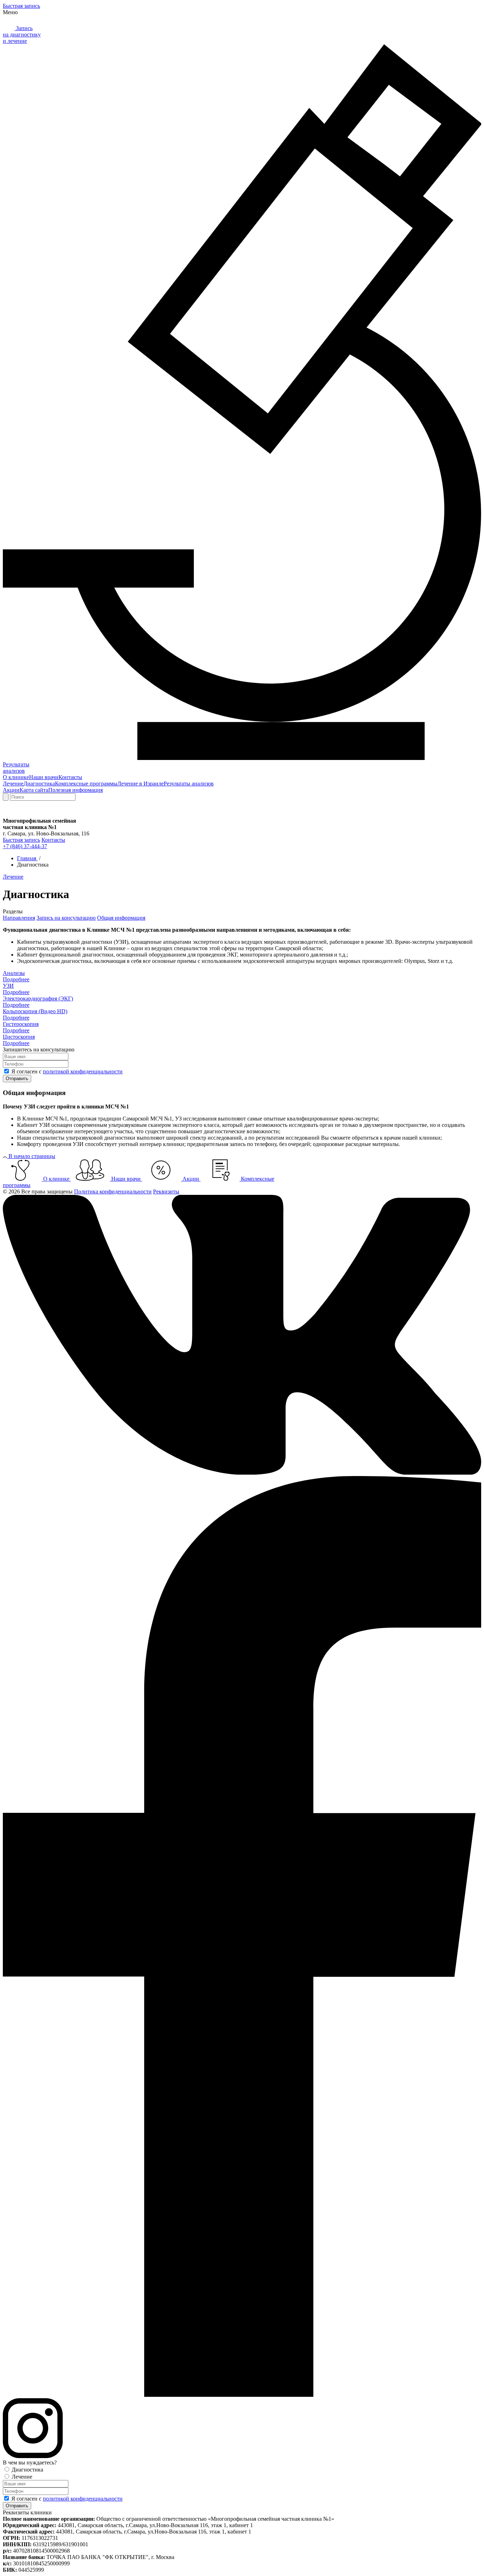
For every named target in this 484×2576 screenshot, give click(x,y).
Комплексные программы (86, 784)
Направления (19, 918)
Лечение (13, 784)
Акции (11, 790)
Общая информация (121, 918)
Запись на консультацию (66, 918)
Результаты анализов (189, 784)
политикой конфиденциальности (83, 1071)
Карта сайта (34, 790)
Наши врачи (44, 777)
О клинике (16, 777)
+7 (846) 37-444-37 (25, 846)
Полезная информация (75, 790)
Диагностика (39, 784)
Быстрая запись (21, 6)
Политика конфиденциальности (113, 1191)
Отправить (17, 1079)
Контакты (70, 777)
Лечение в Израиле (140, 784)
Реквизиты (166, 1191)
